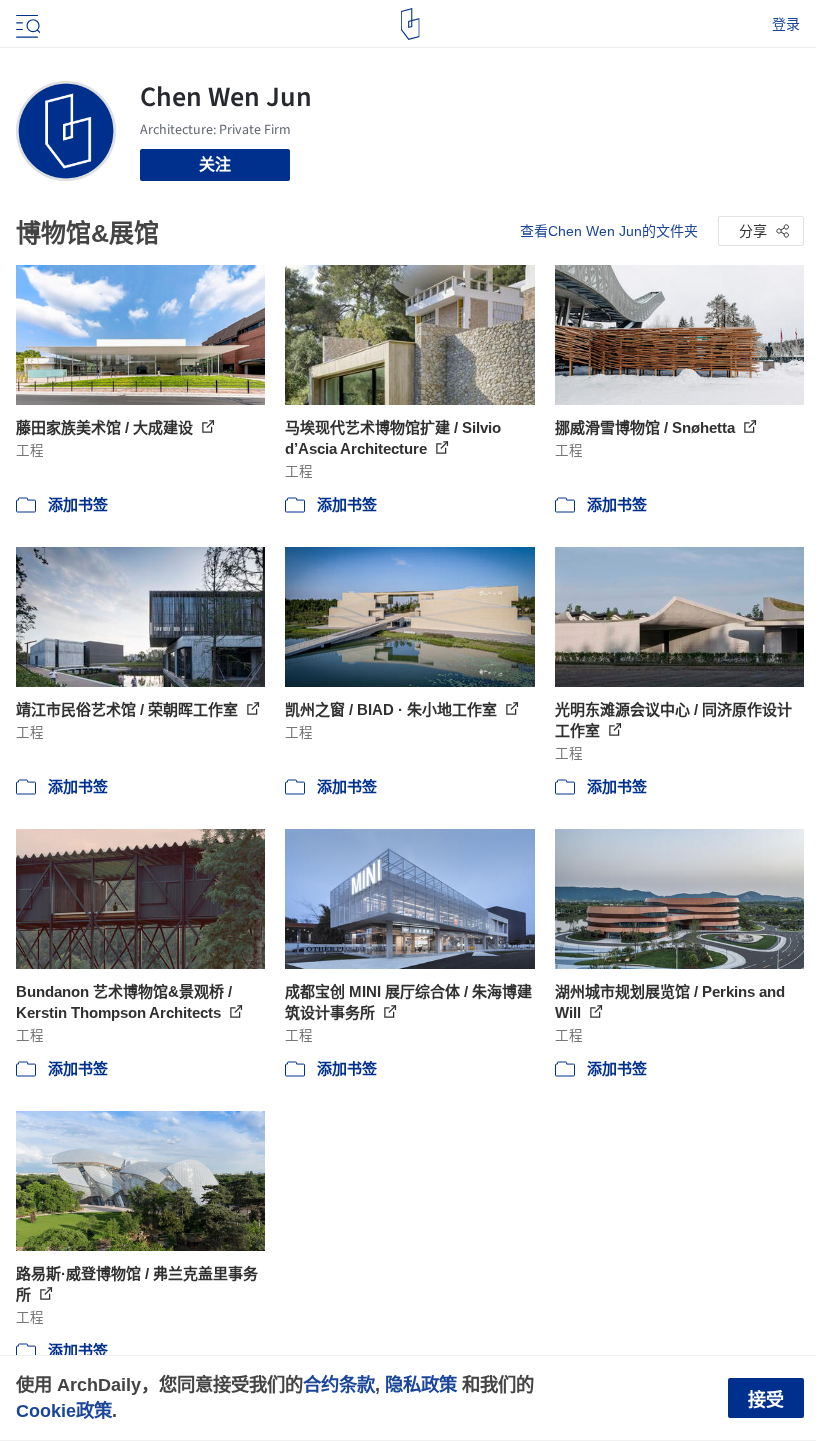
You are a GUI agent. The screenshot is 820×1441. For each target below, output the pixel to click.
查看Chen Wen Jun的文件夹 (609, 231)
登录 (786, 24)
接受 (766, 1400)
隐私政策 (421, 1384)
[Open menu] (26, 24)
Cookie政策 (64, 1410)
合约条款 (339, 1384)
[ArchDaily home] (410, 24)
